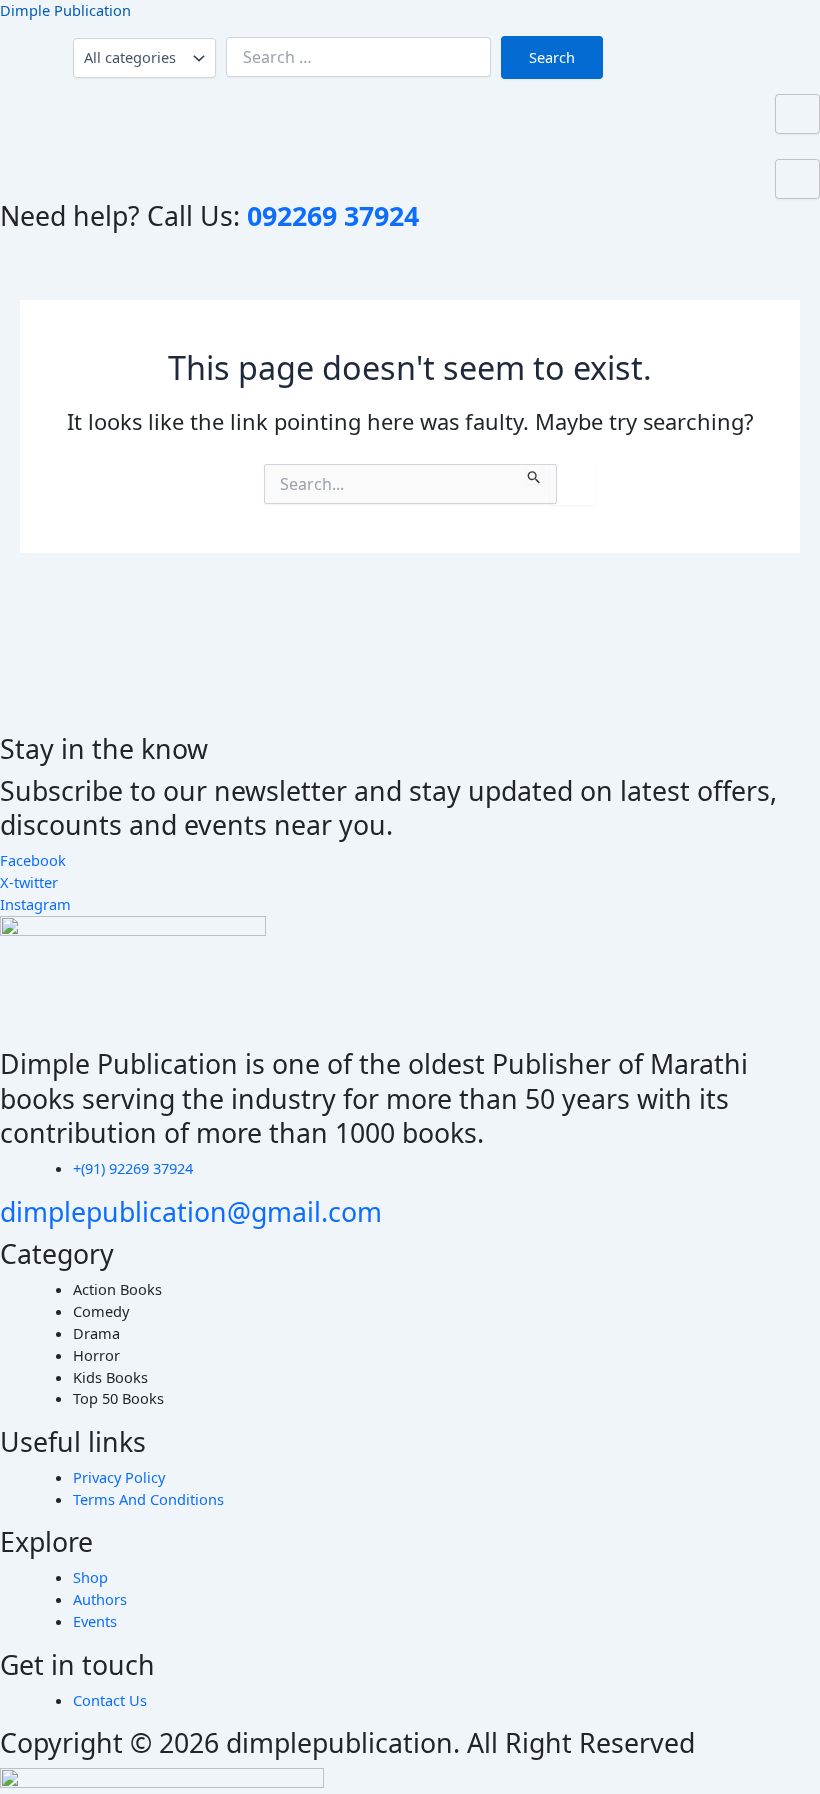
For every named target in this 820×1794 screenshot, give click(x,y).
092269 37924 (333, 215)
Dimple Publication (65, 10)
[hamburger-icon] (797, 114)
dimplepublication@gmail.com (191, 1211)
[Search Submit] (534, 474)
